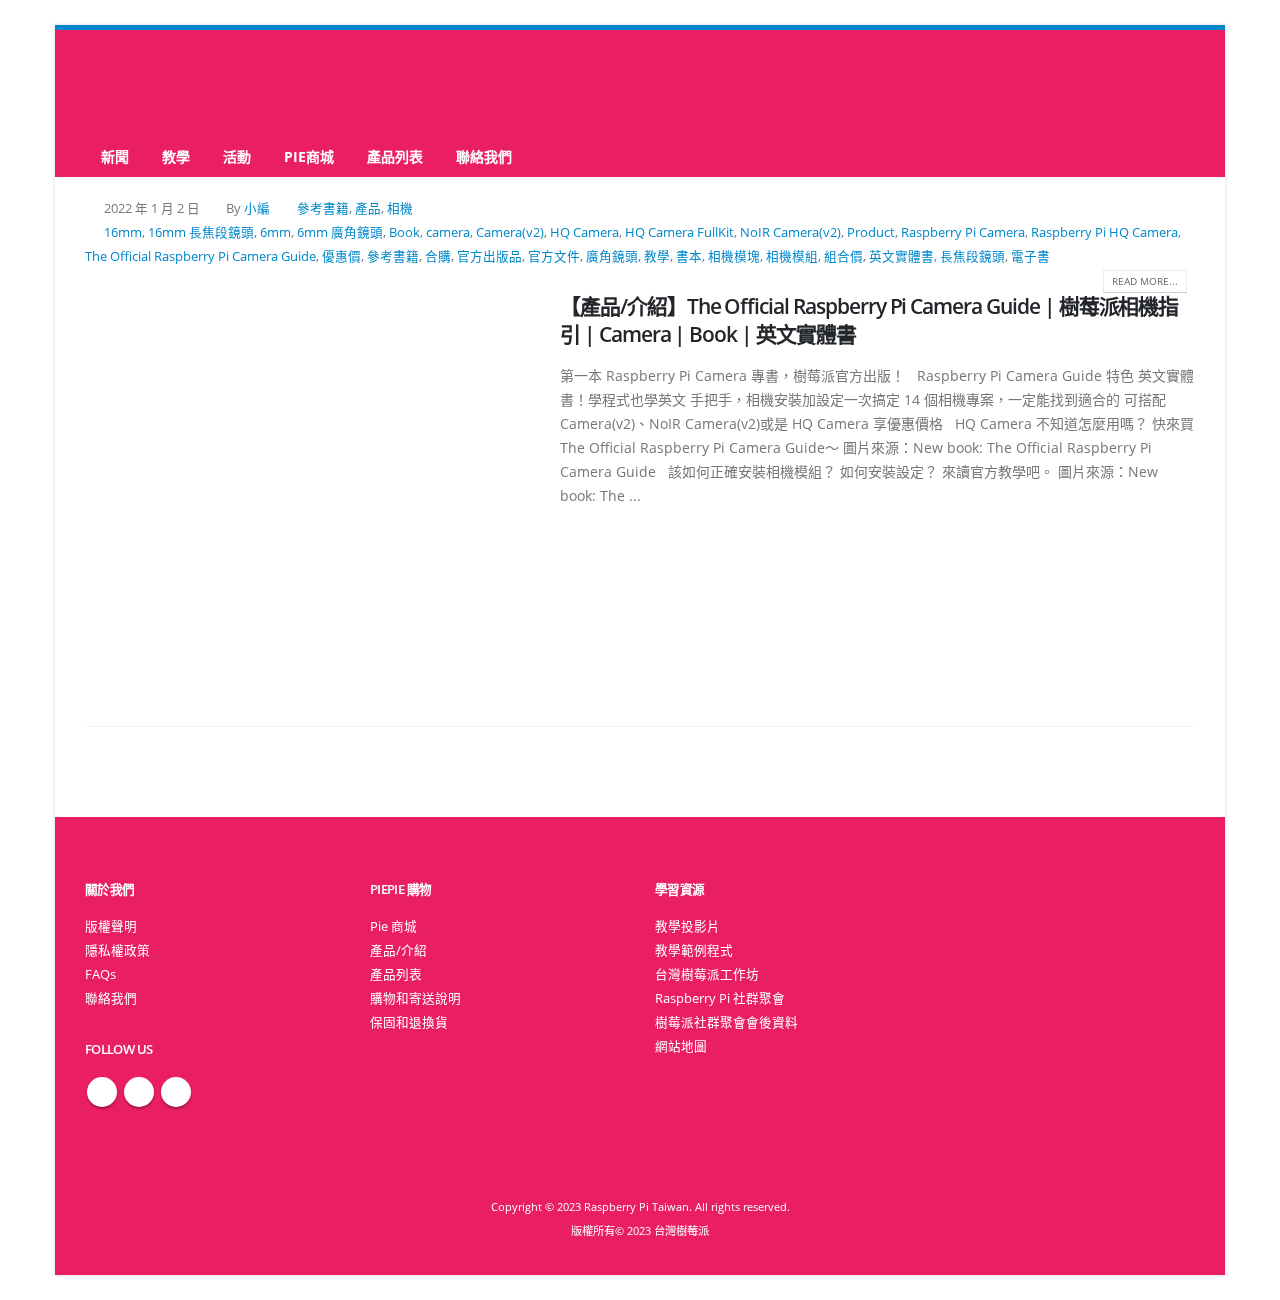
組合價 (843, 256)
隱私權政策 (117, 950)
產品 (368, 208)
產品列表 (395, 156)
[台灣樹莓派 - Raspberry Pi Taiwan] (165, 83)
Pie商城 (309, 156)
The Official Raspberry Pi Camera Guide (200, 256)
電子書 (1030, 256)
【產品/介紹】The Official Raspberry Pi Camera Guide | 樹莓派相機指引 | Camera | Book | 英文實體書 (869, 319)
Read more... (1145, 281)
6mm (275, 232)
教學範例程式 (694, 950)
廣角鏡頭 (612, 256)
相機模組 (792, 256)
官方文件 (554, 256)
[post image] (307, 486)
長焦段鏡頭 (972, 256)
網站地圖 (681, 1046)
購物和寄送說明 (415, 998)
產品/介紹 (398, 950)
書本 (689, 256)
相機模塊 (734, 256)
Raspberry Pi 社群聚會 (720, 998)
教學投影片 (687, 926)
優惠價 (341, 256)
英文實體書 (901, 256)
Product (871, 232)
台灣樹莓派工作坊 (707, 974)
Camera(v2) (510, 232)
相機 (400, 208)
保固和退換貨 (409, 1022)
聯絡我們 (484, 156)
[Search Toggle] (640, 83)
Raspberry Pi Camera (963, 232)
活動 (237, 156)
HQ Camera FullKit (679, 232)
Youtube (176, 1092)
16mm (123, 232)
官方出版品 (489, 256)
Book (404, 232)
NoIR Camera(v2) (790, 232)
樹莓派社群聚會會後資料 (726, 1022)
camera (448, 232)
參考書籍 (323, 208)
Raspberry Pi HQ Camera (1104, 232)
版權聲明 (111, 926)
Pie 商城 (393, 926)
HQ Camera (584, 232)
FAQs (100, 974)
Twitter (139, 1092)
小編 (257, 208)
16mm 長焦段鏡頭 (201, 232)
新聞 (115, 156)
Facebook (102, 1092)
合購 (438, 256)
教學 (176, 156)
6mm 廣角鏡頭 (340, 232)
